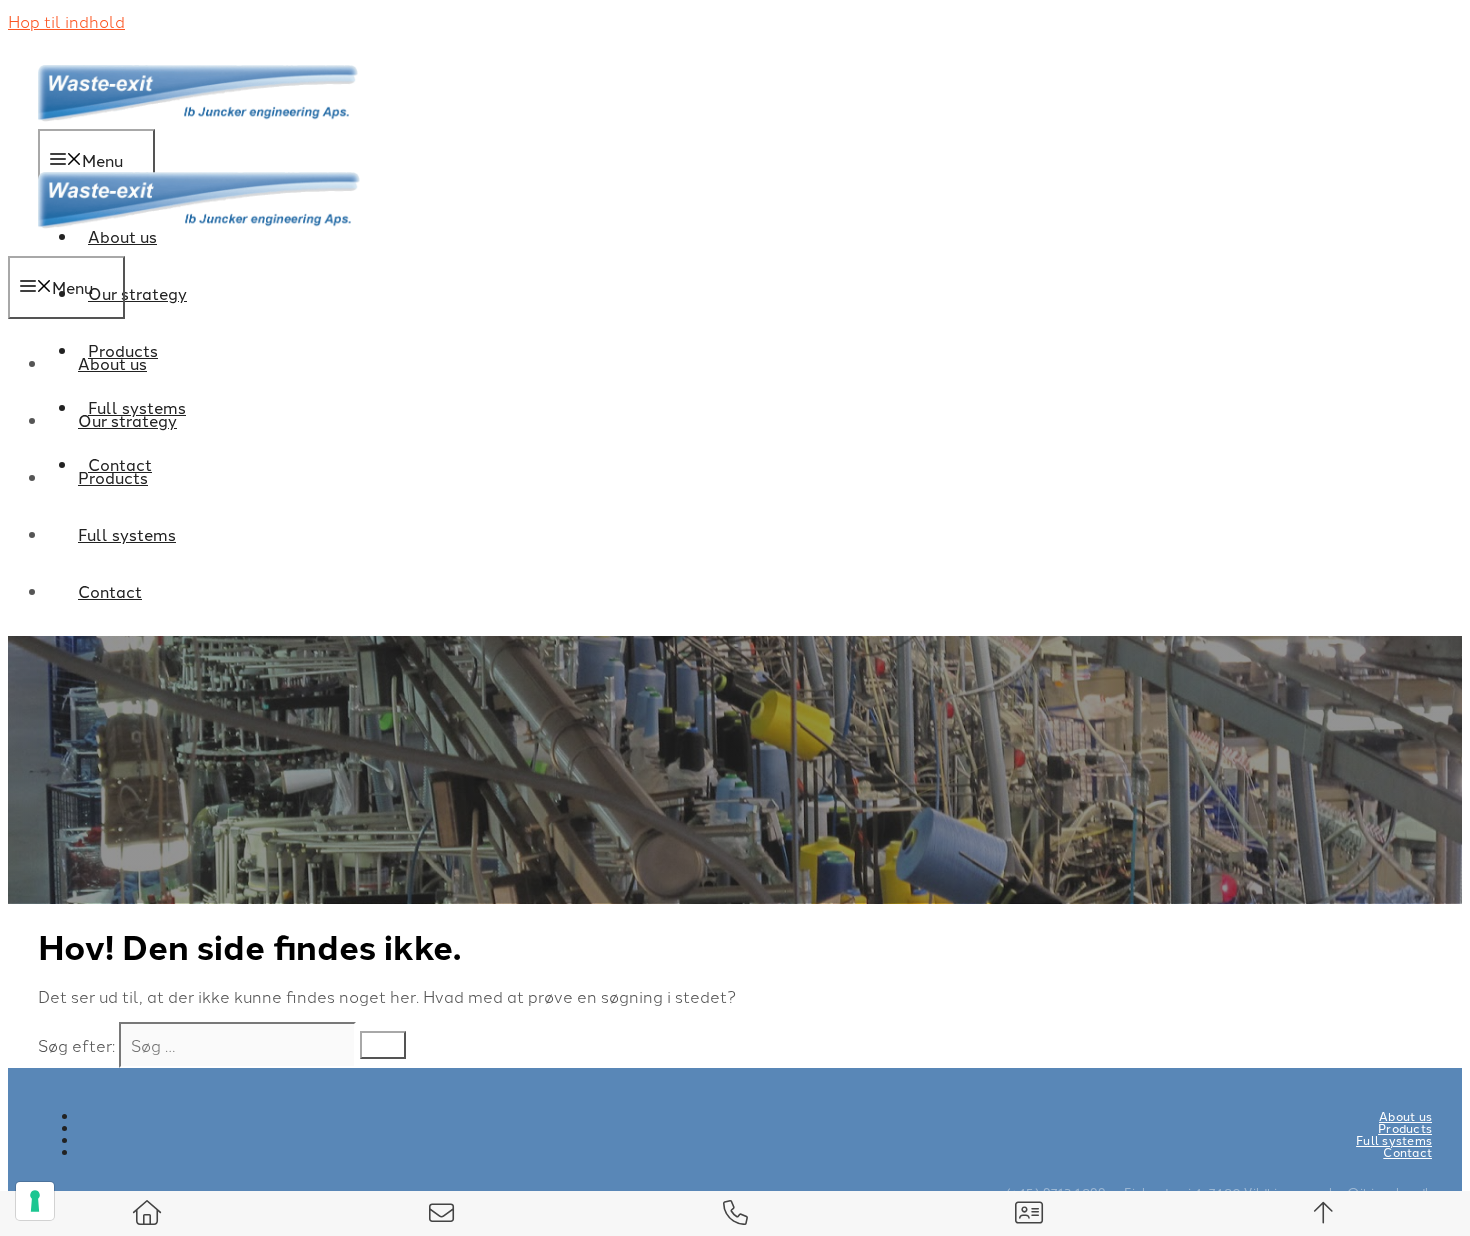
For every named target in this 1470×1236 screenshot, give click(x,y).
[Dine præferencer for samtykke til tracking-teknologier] (35, 1201)
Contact (110, 591)
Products (113, 477)
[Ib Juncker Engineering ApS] (199, 242)
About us (112, 363)
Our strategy (137, 293)
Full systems (127, 534)
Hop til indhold (66, 21)
